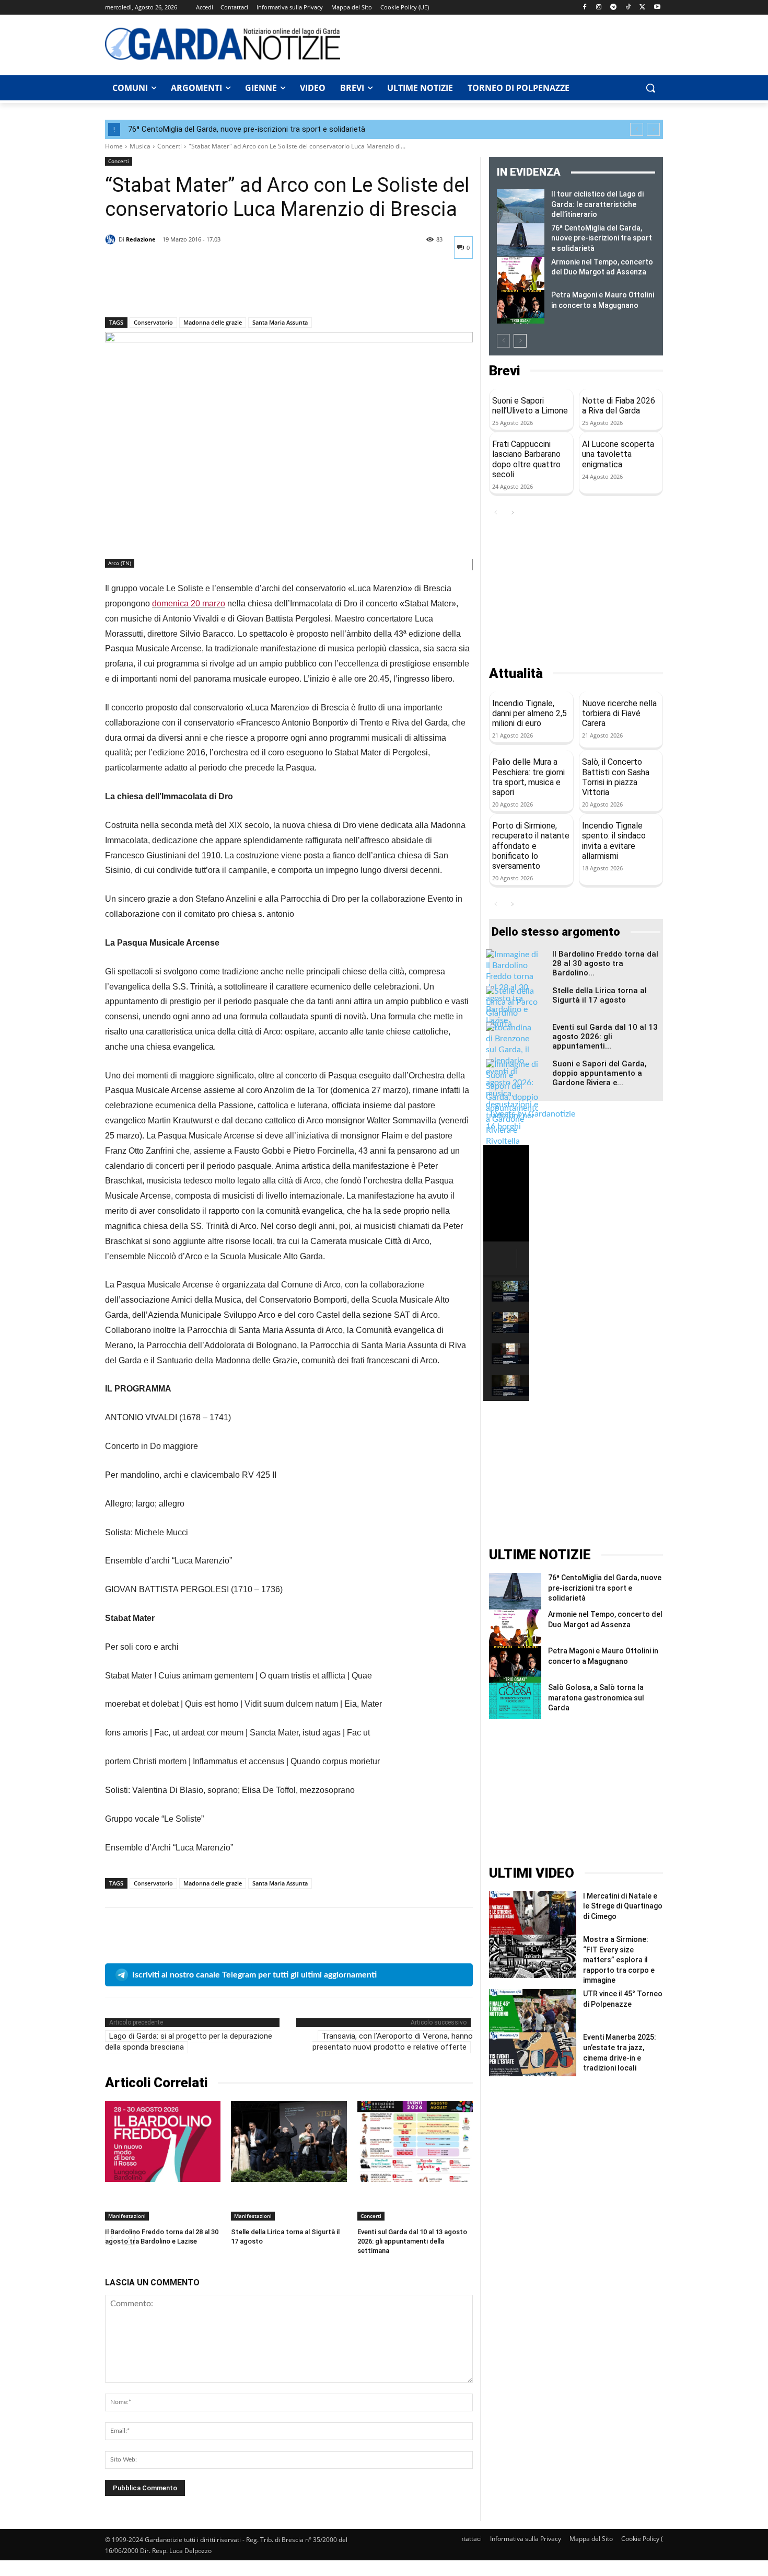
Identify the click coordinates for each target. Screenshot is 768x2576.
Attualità (516, 674)
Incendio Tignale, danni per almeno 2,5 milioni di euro (530, 713)
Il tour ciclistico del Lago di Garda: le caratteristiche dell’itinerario (597, 204)
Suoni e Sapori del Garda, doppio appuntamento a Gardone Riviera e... (600, 1073)
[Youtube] (657, 8)
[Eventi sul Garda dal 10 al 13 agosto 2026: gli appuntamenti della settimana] (415, 2141)
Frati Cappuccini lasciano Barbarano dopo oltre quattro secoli (526, 459)
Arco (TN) (120, 563)
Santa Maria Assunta (280, 322)
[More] (212, 290)
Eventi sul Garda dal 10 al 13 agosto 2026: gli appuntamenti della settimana (412, 2241)
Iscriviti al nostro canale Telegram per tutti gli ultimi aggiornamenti (254, 1975)
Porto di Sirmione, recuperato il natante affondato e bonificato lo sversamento (531, 846)
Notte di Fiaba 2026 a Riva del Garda (619, 406)
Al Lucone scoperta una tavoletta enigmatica (618, 454)
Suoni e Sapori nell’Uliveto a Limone (530, 406)
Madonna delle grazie (213, 322)
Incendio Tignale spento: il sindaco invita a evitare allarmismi (614, 841)
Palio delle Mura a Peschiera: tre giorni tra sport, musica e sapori (528, 777)
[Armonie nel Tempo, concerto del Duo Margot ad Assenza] (521, 274)
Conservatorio (153, 322)
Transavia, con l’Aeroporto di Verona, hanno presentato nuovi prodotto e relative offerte (393, 2042)
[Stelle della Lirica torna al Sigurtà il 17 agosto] (289, 2141)
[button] (650, 88)
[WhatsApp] (188, 290)
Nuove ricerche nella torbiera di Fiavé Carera (619, 713)
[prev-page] (503, 341)
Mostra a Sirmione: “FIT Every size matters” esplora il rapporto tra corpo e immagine (619, 1960)
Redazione (141, 239)
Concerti (170, 146)
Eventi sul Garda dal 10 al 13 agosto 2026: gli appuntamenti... (605, 1037)
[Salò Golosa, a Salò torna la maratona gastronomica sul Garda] (515, 1701)
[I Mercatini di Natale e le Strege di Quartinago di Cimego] (533, 1913)
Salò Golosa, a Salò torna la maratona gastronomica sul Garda (596, 1698)
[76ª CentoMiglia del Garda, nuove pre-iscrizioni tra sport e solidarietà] (521, 240)
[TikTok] (628, 8)
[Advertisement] (507, 43)
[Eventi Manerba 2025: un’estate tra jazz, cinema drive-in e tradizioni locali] (533, 2054)
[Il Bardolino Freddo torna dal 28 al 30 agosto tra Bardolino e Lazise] (163, 2141)
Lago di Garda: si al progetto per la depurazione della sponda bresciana (189, 2042)
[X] (642, 8)
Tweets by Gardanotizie (532, 1114)
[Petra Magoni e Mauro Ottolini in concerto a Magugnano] (521, 307)
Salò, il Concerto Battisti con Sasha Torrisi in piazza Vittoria (616, 777)
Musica (140, 146)
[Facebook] (584, 8)
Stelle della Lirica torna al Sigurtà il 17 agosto (600, 995)
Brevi (504, 371)
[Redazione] (112, 239)
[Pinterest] (164, 290)
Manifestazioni (127, 2216)
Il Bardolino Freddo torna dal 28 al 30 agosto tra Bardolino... (605, 963)
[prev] (637, 129)
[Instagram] (599, 8)
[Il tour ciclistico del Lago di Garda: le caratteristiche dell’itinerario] (521, 206)
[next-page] (520, 341)
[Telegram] (614, 8)
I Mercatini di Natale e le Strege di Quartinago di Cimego (623, 1906)
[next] (653, 129)
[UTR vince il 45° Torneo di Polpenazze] (533, 2011)
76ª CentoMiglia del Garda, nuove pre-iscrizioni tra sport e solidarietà (247, 129)
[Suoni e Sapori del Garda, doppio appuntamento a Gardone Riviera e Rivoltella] (512, 1103)
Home (114, 146)
